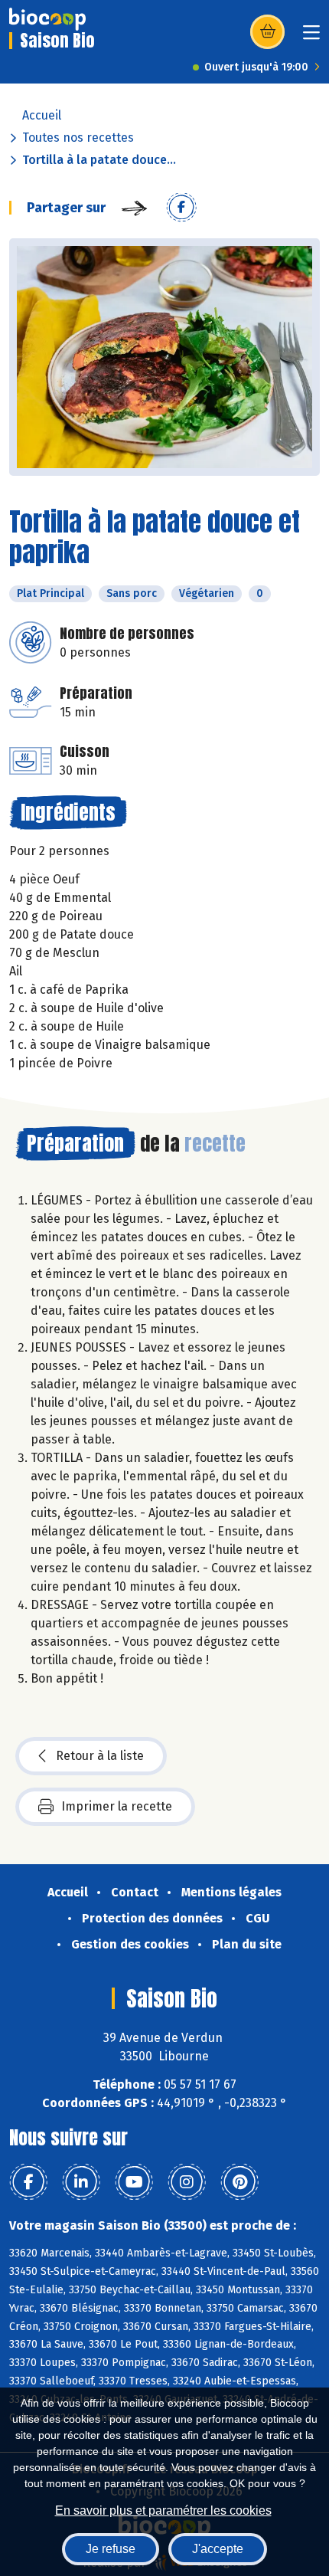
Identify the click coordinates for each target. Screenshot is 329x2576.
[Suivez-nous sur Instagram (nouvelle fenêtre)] (187, 2182)
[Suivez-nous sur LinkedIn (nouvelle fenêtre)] (81, 2182)
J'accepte (218, 2549)
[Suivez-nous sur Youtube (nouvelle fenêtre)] (134, 2182)
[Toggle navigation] (311, 37)
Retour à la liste (100, 1756)
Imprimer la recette (117, 1806)
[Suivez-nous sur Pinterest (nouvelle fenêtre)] (239, 2182)
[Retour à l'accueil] (47, 19)
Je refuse (111, 2549)
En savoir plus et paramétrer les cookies (163, 2510)
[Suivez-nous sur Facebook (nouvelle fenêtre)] (28, 2182)
